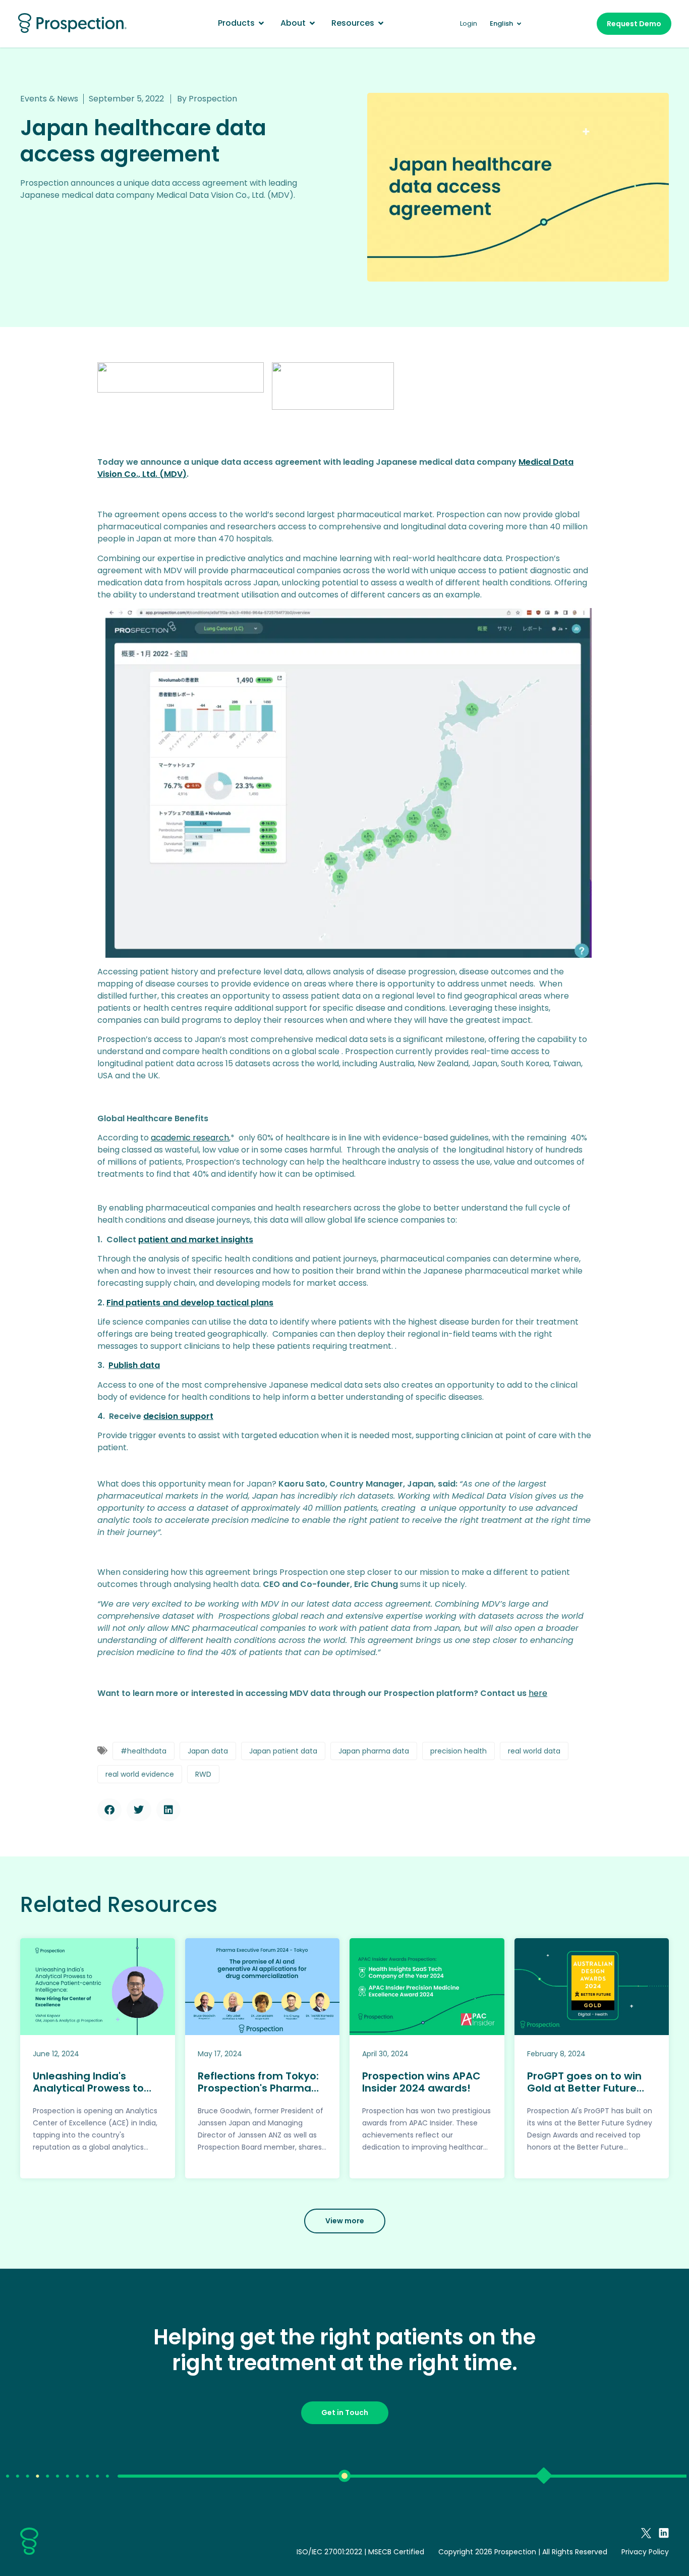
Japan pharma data (374, 1751)
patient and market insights (196, 1240)
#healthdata (143, 1751)
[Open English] (519, 24)
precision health (458, 1751)
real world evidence (140, 1774)
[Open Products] (261, 23)
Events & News (49, 99)
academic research (190, 1138)
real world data (534, 1751)
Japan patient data (283, 1751)
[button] (109, 1810)
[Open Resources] (381, 23)
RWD (203, 1774)
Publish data (134, 1365)
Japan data (208, 1751)
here (538, 1693)
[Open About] (312, 23)
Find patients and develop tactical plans (190, 1303)
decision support (178, 1416)
